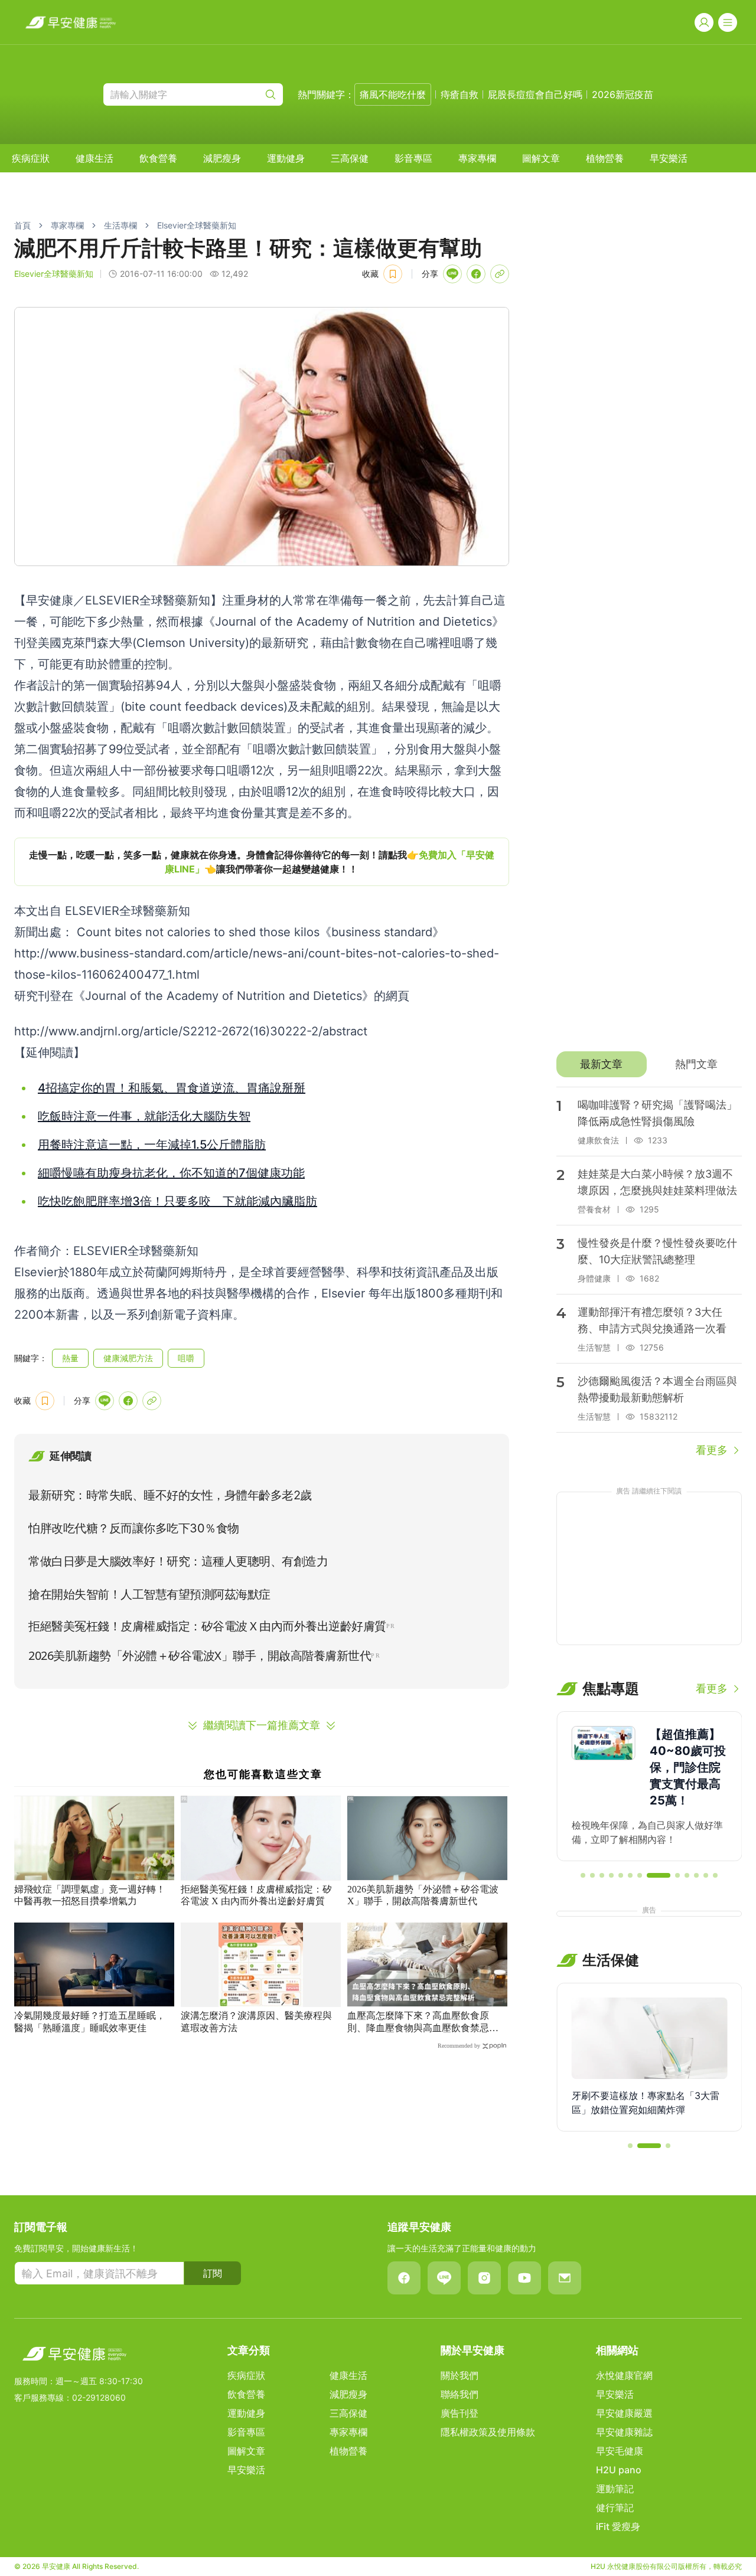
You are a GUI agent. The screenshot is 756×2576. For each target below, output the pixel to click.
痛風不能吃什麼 (393, 94)
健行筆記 (615, 2508)
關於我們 (460, 2375)
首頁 (22, 225)
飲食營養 (158, 158)
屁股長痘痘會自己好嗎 (535, 94)
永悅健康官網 (624, 2375)
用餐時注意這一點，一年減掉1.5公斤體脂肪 (152, 1145)
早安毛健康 (620, 2451)
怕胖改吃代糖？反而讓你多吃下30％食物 (134, 1528)
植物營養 (605, 158)
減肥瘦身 (222, 158)
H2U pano (619, 2470)
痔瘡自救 (460, 94)
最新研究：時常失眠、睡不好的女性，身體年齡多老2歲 (170, 1495)
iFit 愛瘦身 (618, 2526)
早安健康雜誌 (624, 2432)
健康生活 (94, 158)
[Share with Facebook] (476, 274)
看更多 (712, 1450)
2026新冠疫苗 (623, 94)
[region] (262, 862)
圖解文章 (541, 158)
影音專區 (413, 158)
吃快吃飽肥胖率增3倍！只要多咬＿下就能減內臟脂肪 (177, 1201)
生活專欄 (120, 225)
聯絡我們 (460, 2394)
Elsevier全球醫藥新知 (197, 225)
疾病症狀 (31, 158)
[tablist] (649, 1064)
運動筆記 (615, 2489)
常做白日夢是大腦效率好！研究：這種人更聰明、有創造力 (178, 1561)
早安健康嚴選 (624, 2413)
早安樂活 (669, 158)
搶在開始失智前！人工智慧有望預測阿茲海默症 (149, 1594)
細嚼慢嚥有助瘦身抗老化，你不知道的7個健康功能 (171, 1173)
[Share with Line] (452, 274)
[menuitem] (31, 158)
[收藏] (393, 274)
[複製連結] (500, 274)
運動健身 (286, 158)
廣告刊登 (460, 2413)
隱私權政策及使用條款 (488, 2432)
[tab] (602, 1064)
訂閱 (213, 2273)
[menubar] (350, 158)
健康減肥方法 (128, 1358)
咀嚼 (186, 1358)
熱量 (70, 1358)
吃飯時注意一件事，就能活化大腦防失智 (144, 1116)
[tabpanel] (649, 1273)
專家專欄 (477, 158)
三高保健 (350, 158)
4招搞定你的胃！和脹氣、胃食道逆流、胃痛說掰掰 (172, 1088)
